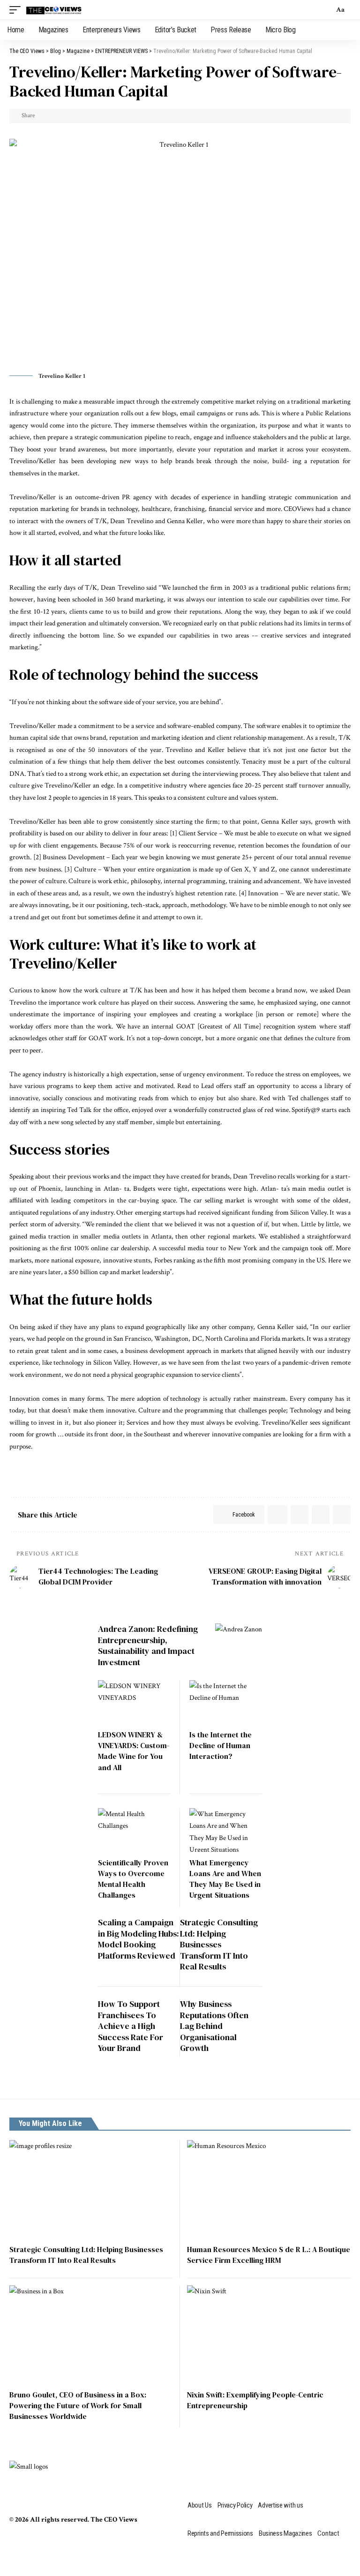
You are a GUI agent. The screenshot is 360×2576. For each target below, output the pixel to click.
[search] (324, 10)
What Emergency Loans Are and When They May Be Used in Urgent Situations (225, 1879)
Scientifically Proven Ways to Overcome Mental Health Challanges (133, 1879)
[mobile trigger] (17, 10)
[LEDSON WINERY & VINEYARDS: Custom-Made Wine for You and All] (134, 1702)
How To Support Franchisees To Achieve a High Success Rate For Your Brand (131, 2026)
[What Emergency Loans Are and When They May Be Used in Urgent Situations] (226, 1830)
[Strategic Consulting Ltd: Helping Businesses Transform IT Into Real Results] (91, 2189)
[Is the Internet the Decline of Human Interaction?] (226, 1702)
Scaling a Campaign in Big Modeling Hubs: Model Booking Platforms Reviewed (139, 1939)
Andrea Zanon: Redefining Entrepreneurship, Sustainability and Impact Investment (148, 1645)
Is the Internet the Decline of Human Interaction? (221, 1745)
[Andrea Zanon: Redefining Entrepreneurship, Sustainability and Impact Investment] (239, 1641)
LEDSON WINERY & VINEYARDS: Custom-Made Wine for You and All (134, 1751)
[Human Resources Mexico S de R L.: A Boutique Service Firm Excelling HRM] (269, 2189)
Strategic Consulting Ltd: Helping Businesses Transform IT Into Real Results (219, 1944)
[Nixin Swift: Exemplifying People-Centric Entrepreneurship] (269, 2334)
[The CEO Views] (54, 10)
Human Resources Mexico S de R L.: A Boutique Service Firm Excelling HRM (269, 2255)
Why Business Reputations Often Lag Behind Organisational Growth (214, 2026)
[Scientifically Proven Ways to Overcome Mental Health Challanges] (134, 1830)
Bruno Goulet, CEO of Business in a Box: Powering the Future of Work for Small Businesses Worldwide (78, 2405)
